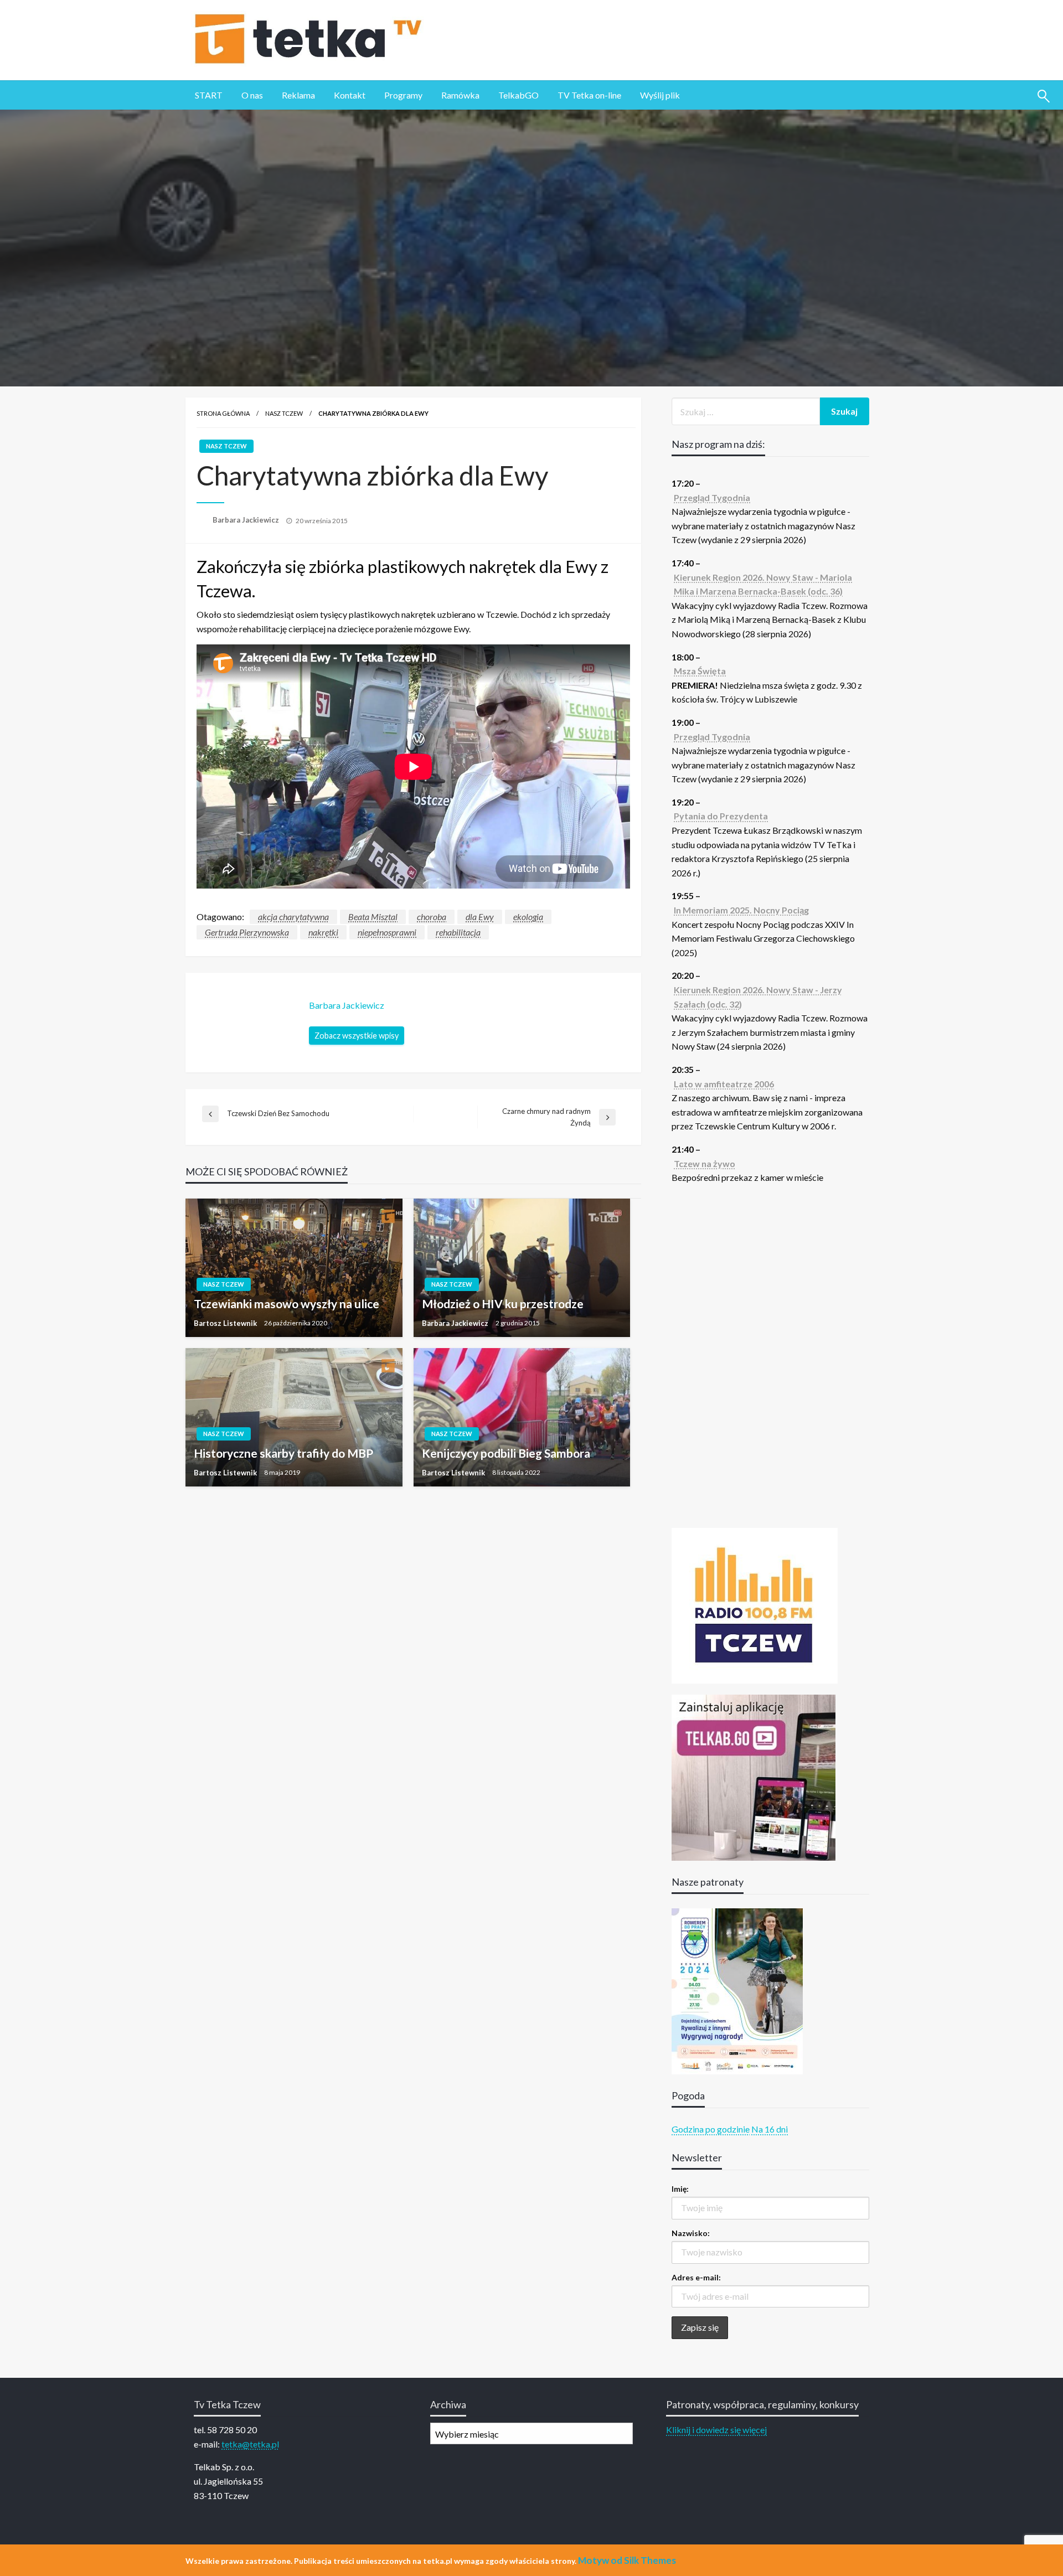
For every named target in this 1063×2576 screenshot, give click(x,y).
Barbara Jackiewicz (247, 520)
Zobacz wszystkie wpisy (357, 1036)
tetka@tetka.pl (250, 2444)
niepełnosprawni (387, 932)
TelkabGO (518, 95)
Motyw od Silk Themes (627, 2560)
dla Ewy (480, 917)
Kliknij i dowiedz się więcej (716, 2430)
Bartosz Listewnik (226, 1323)
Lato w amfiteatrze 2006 (724, 1084)
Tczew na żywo (705, 1163)
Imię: (680, 2189)
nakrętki (323, 932)
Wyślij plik (660, 95)
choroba (432, 917)
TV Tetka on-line (589, 95)
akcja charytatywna (293, 917)
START (209, 95)
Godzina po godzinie (711, 2129)
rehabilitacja (458, 932)
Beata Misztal (373, 917)
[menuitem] (209, 95)
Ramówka (460, 95)
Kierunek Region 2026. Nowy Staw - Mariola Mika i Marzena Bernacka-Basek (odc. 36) (763, 584)
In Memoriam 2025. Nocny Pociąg (741, 910)
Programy (403, 95)
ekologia (528, 917)
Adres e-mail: (696, 2277)
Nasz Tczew (284, 413)
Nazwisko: (691, 2233)
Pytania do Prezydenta (721, 816)
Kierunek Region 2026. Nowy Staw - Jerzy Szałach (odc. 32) (758, 997)
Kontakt (350, 95)
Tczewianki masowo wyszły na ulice (287, 1304)
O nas (252, 95)
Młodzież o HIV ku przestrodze (503, 1304)
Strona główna (223, 413)
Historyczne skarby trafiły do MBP (283, 1453)
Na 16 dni (770, 2129)
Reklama (298, 95)
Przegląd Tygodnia (712, 497)
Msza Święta (700, 671)
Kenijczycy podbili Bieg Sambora (506, 1453)
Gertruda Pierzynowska (247, 932)
